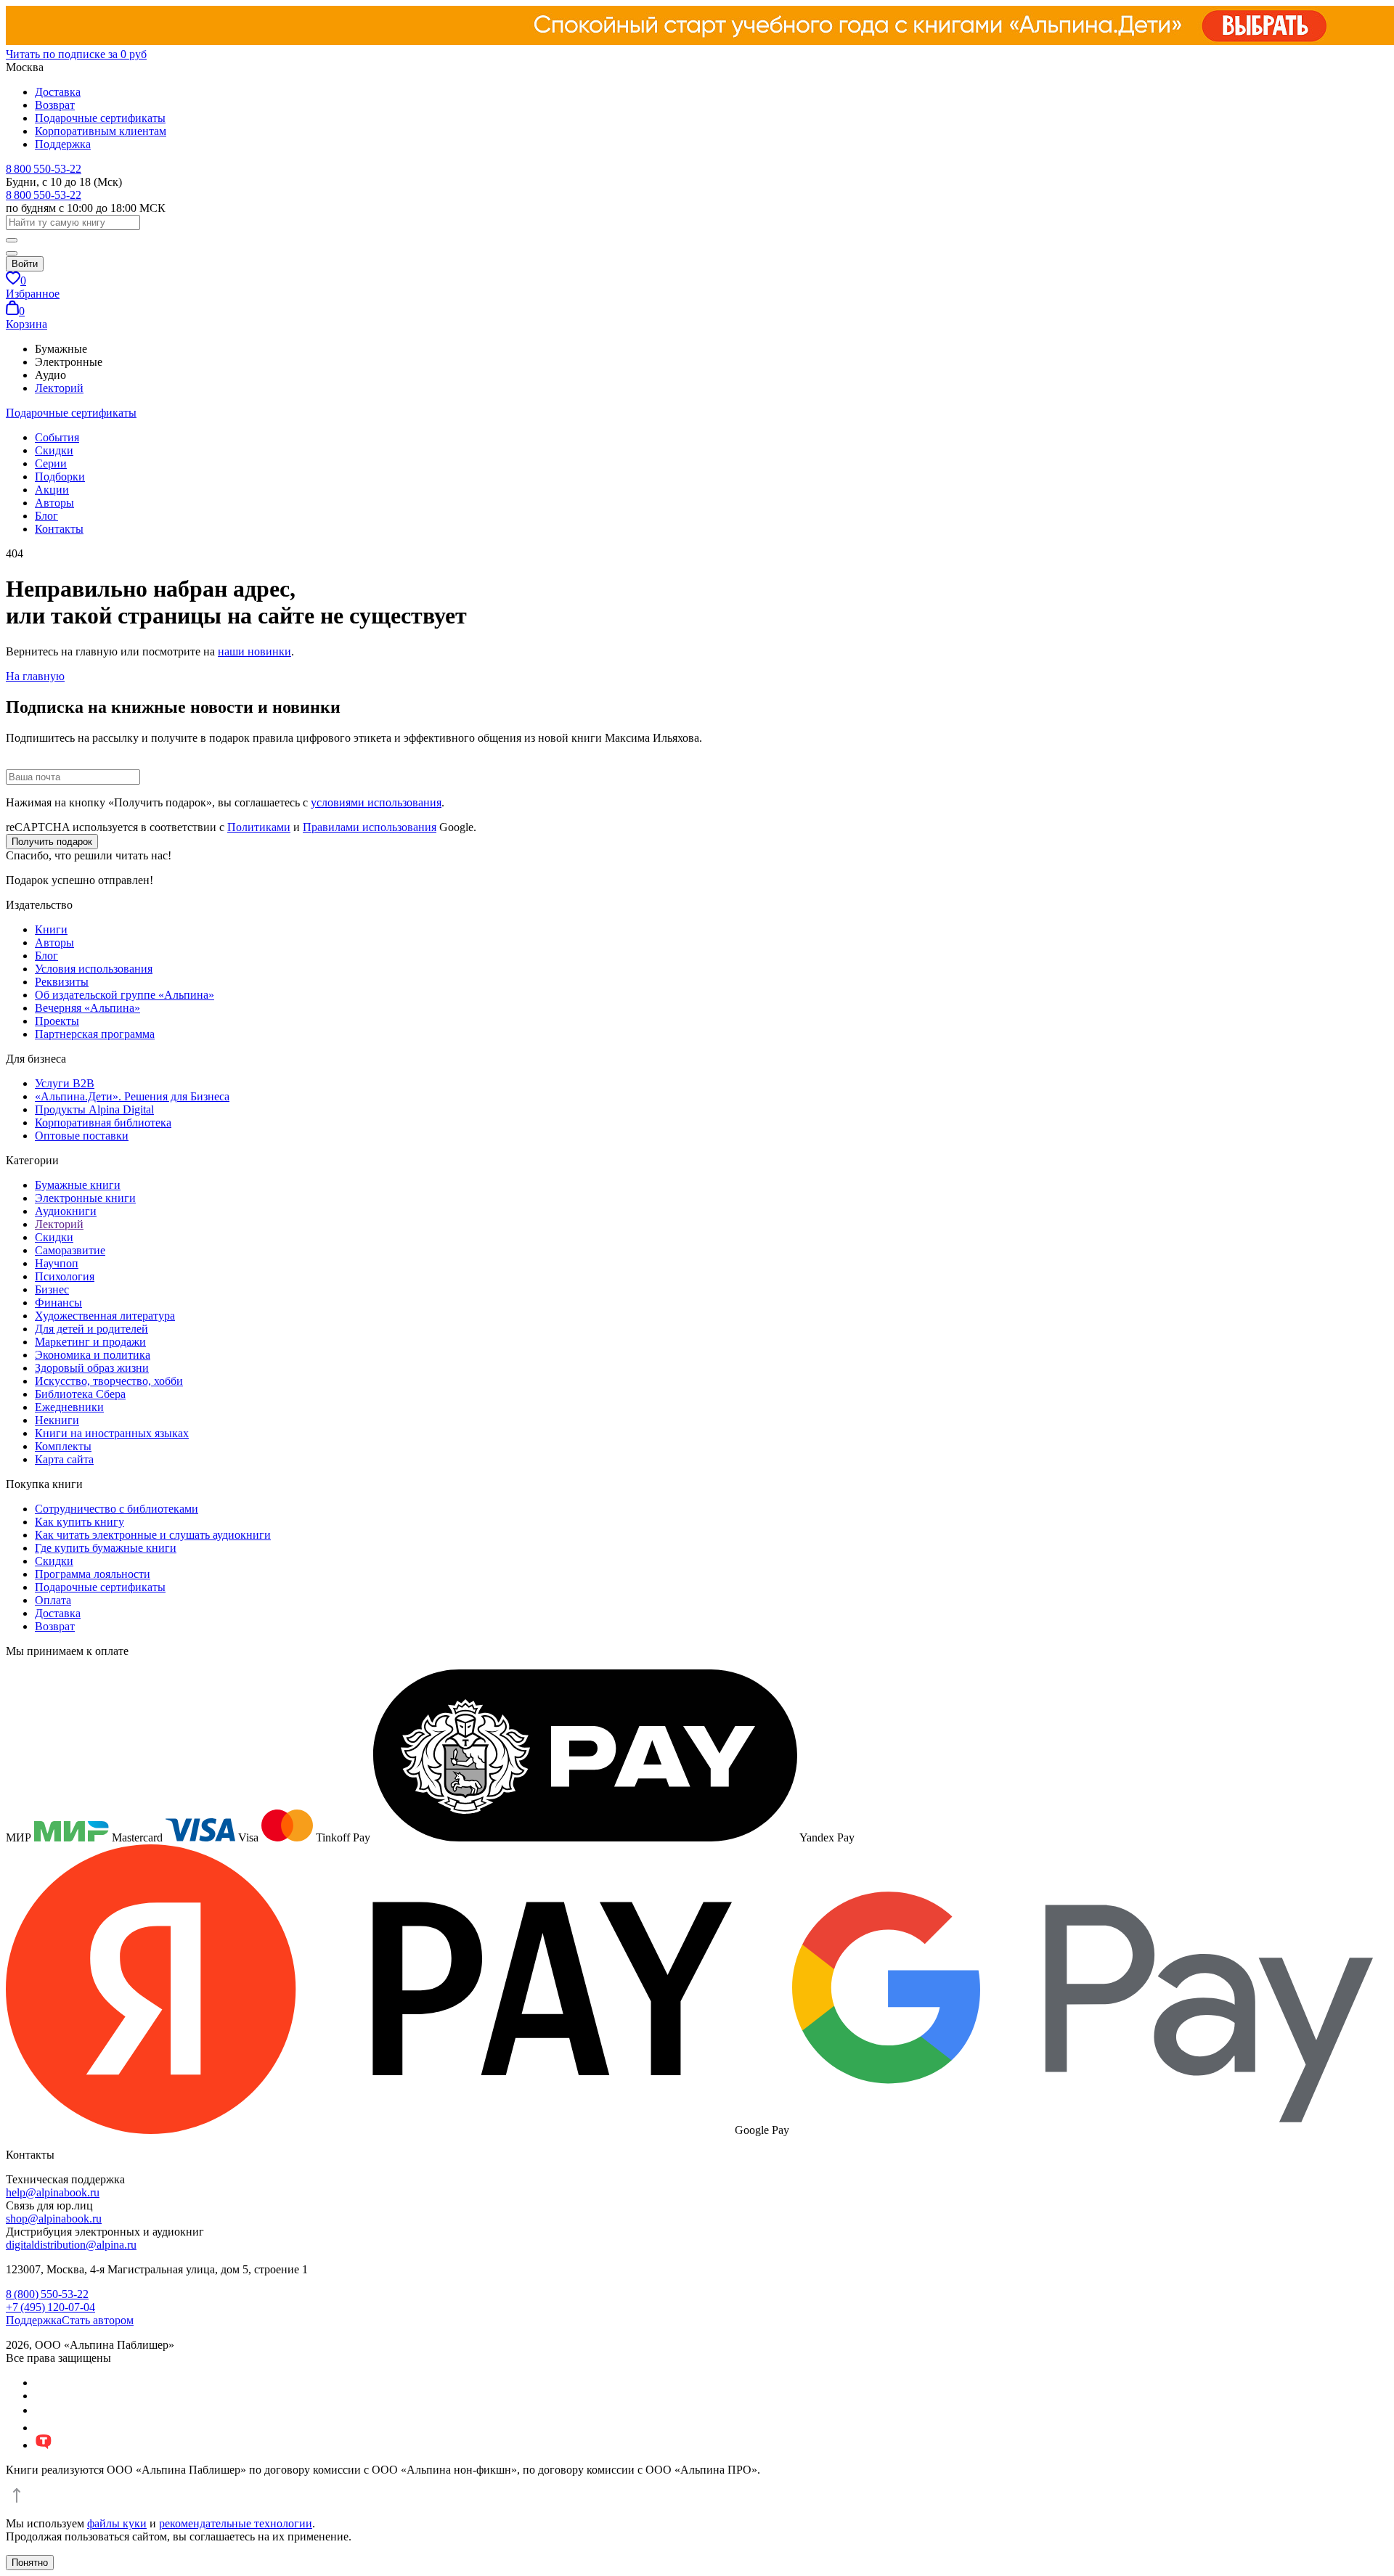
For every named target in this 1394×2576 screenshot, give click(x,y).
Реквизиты (62, 982)
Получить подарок (52, 842)
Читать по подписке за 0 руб (76, 54)
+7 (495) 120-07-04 (50, 2307)
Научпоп (57, 1263)
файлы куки (117, 2523)
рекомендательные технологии (236, 2523)
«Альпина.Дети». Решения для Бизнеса (132, 1096)
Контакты (59, 529)
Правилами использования (370, 827)
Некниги (57, 1420)
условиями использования (376, 802)
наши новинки (254, 651)
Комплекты (63, 1446)
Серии (51, 463)
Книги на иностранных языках (112, 1433)
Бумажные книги (78, 1185)
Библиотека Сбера (80, 1394)
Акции (52, 490)
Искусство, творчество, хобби (109, 1381)
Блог (46, 516)
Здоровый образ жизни (92, 1368)
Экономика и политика (93, 1355)
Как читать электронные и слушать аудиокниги (153, 1535)
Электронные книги (85, 1198)
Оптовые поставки (82, 1136)
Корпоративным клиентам (101, 131)
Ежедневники (69, 1407)
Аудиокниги (66, 1211)
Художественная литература (105, 1316)
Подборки (60, 477)
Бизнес (52, 1289)
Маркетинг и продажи (90, 1342)
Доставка (58, 92)
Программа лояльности (93, 1574)
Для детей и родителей (91, 1329)
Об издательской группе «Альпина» (125, 995)
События (57, 437)
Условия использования (94, 969)
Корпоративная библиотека (103, 1123)
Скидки (54, 450)
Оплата (53, 1600)
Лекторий (59, 388)
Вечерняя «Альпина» (87, 1008)
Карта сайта (64, 1459)
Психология (65, 1276)
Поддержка (63, 144)
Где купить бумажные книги (106, 1548)
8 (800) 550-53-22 (47, 2294)
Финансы (58, 1303)
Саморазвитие (70, 1250)
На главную (35, 676)
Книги (51, 929)
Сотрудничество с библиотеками (117, 1509)
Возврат (55, 105)
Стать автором (98, 2320)
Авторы (54, 503)
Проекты (57, 1021)
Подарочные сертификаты (100, 118)
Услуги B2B (65, 1083)
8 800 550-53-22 (44, 169)
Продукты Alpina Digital (94, 1109)
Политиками (259, 827)
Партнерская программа (95, 1034)
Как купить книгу (80, 1522)
